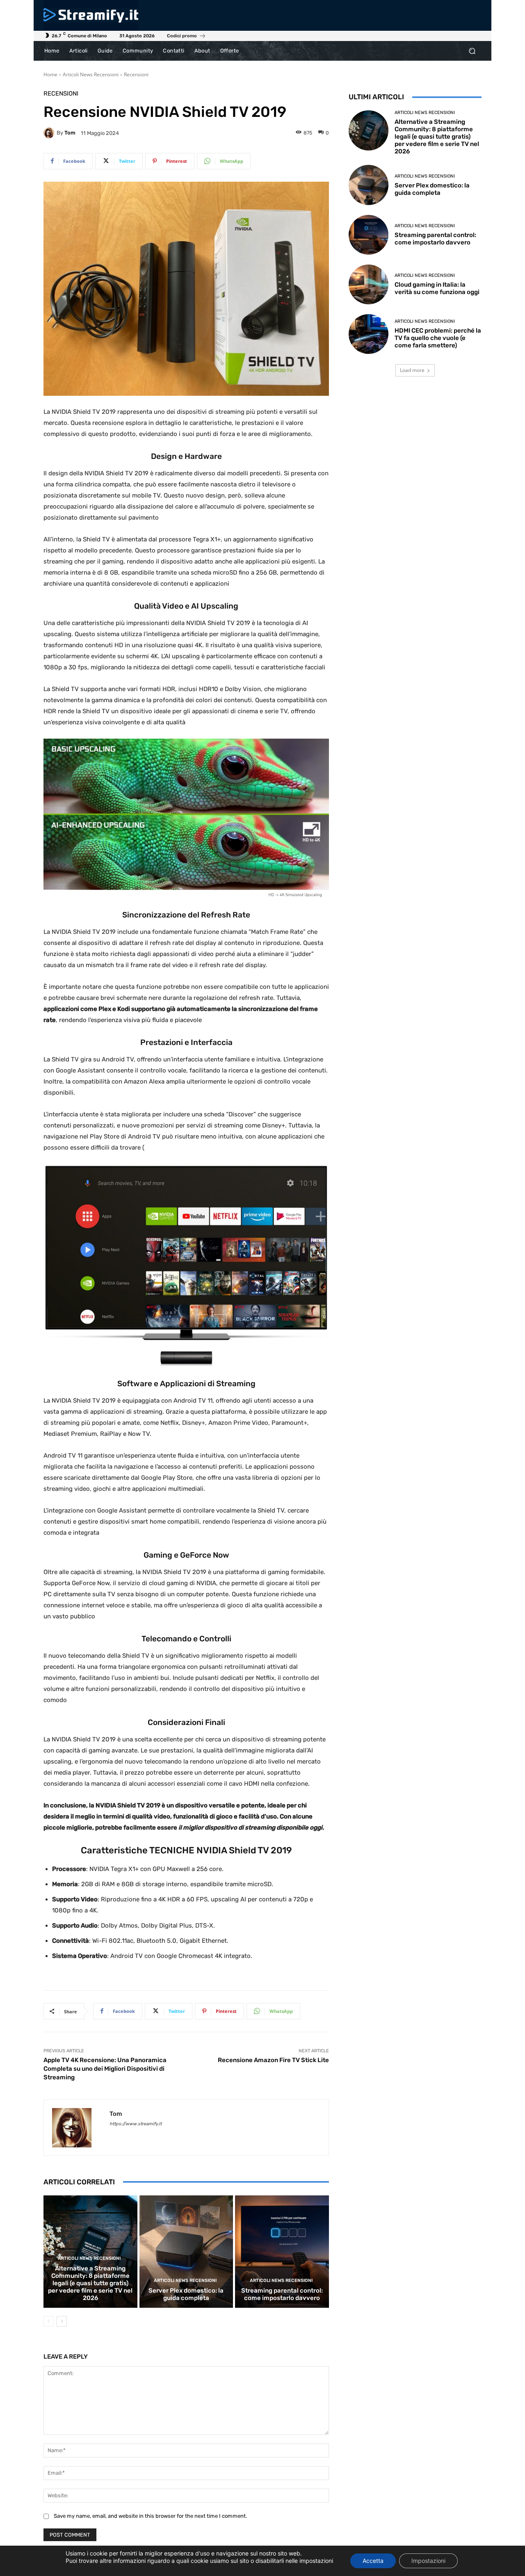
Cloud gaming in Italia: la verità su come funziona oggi (437, 288)
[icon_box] (186, 37)
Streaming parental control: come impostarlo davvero (282, 2294)
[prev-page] (49, 2321)
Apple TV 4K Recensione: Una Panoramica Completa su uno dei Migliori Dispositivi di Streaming (105, 2069)
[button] (472, 51)
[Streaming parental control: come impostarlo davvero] (282, 2252)
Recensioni (136, 74)
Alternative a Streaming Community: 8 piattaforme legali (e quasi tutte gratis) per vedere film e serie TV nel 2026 (90, 2283)
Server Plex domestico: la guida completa (186, 2294)
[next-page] (62, 2321)
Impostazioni (428, 2561)
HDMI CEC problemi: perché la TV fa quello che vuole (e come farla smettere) (438, 338)
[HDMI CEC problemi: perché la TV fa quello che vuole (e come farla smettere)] (369, 334)
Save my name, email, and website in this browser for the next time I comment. (150, 2516)
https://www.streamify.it (136, 2124)
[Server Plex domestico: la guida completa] (186, 2252)
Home (50, 74)
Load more (412, 370)
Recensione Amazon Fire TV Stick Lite (273, 2060)
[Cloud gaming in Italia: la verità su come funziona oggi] (369, 284)
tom (70, 133)
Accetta (373, 2561)
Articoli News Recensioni (91, 74)
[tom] (50, 133)
